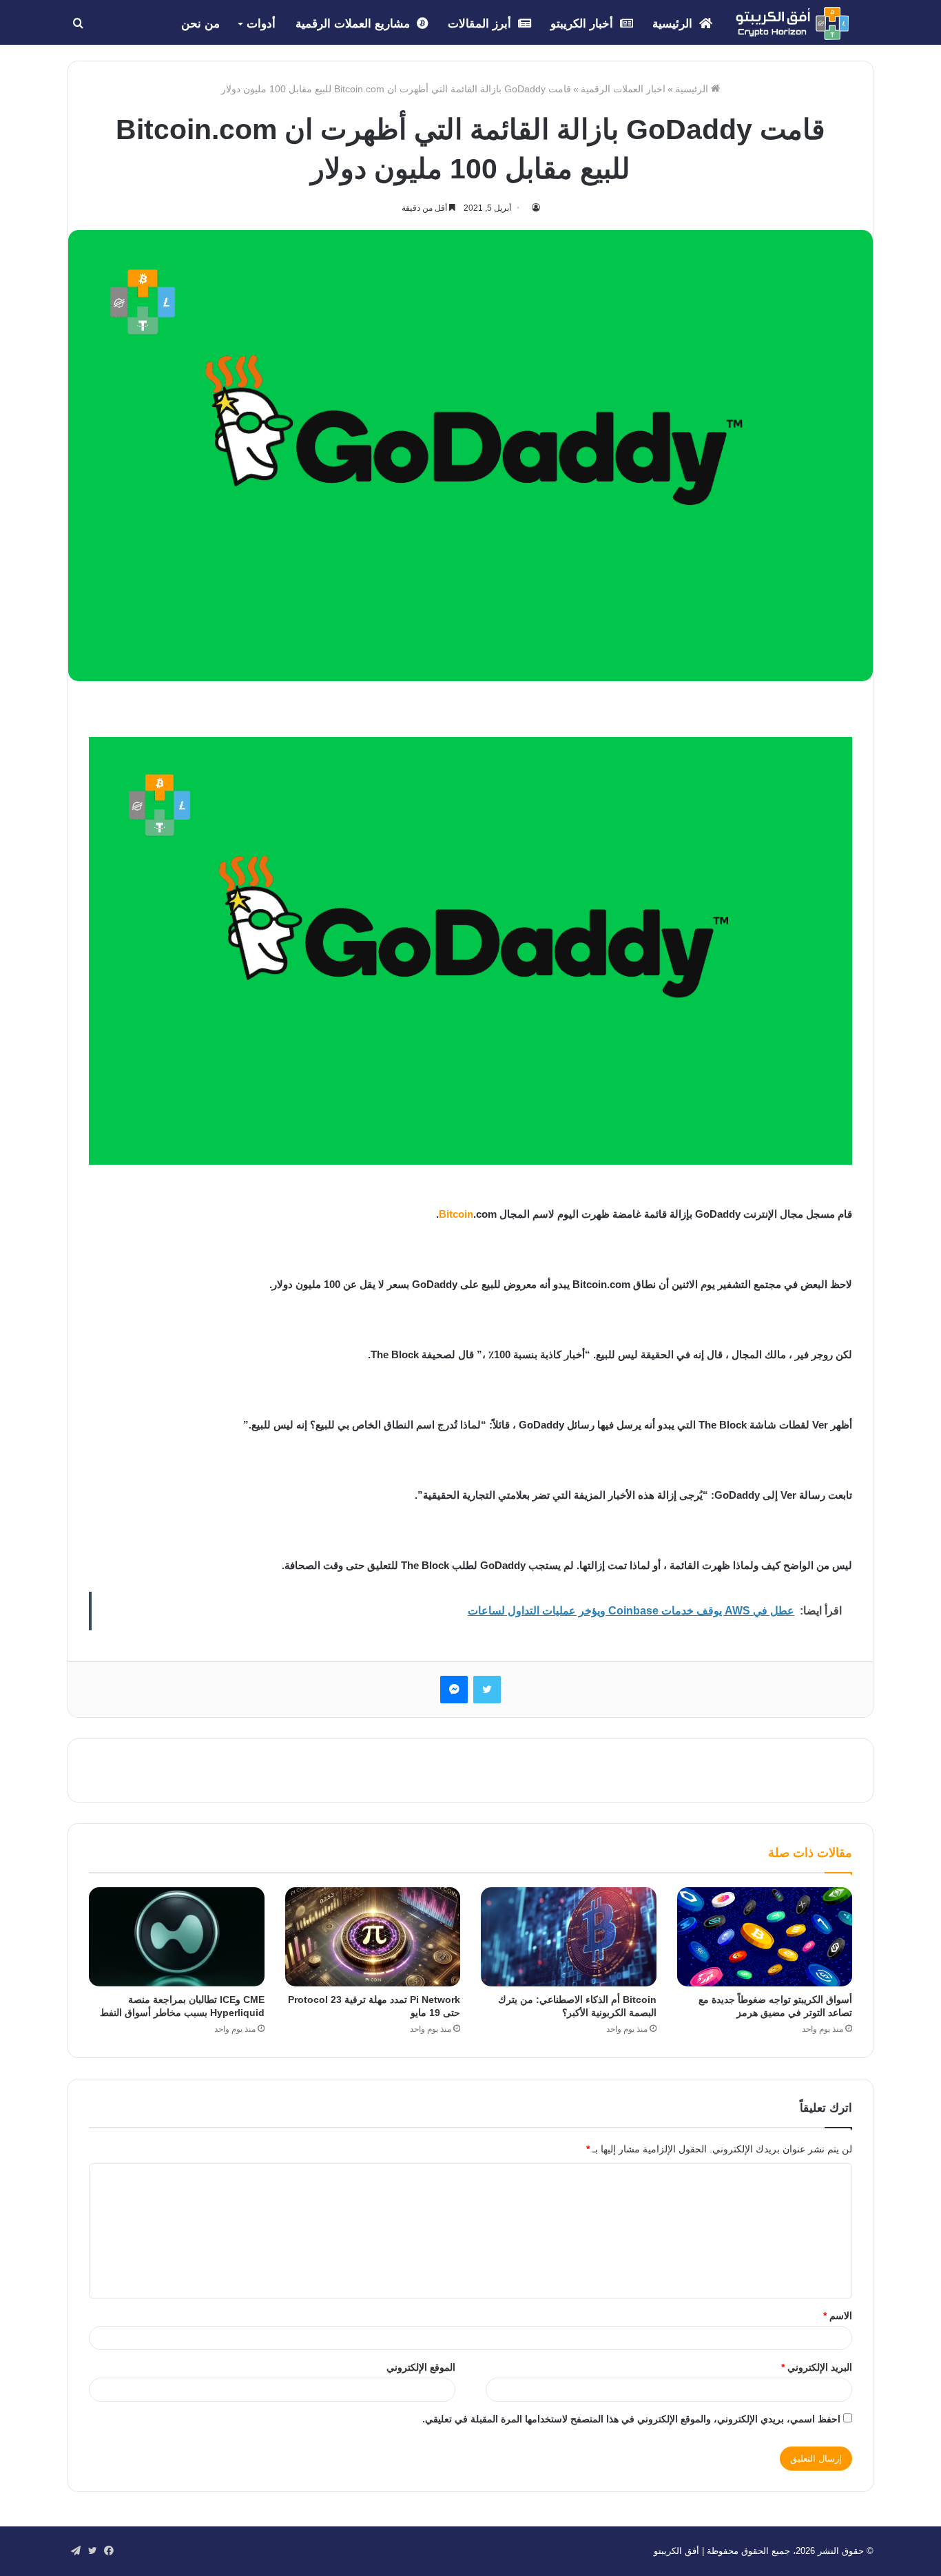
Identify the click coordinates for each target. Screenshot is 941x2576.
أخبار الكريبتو (583, 24)
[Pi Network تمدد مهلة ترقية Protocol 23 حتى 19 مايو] (373, 1937)
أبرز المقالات (481, 24)
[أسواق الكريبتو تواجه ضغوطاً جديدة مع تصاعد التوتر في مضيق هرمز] (765, 1937)
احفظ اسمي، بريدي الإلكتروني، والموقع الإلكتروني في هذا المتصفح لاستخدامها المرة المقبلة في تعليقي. (631, 2419)
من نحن (200, 24)
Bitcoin (456, 1214)
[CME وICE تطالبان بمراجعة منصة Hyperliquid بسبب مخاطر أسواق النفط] (177, 1937)
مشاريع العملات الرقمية (354, 24)
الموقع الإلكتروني (421, 2367)
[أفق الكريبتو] (792, 23)
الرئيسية (674, 24)
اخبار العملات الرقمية (623, 89)
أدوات (261, 24)
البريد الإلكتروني (817, 2367)
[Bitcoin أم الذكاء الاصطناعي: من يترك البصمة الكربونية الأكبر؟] (569, 1937)
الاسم (838, 2316)
